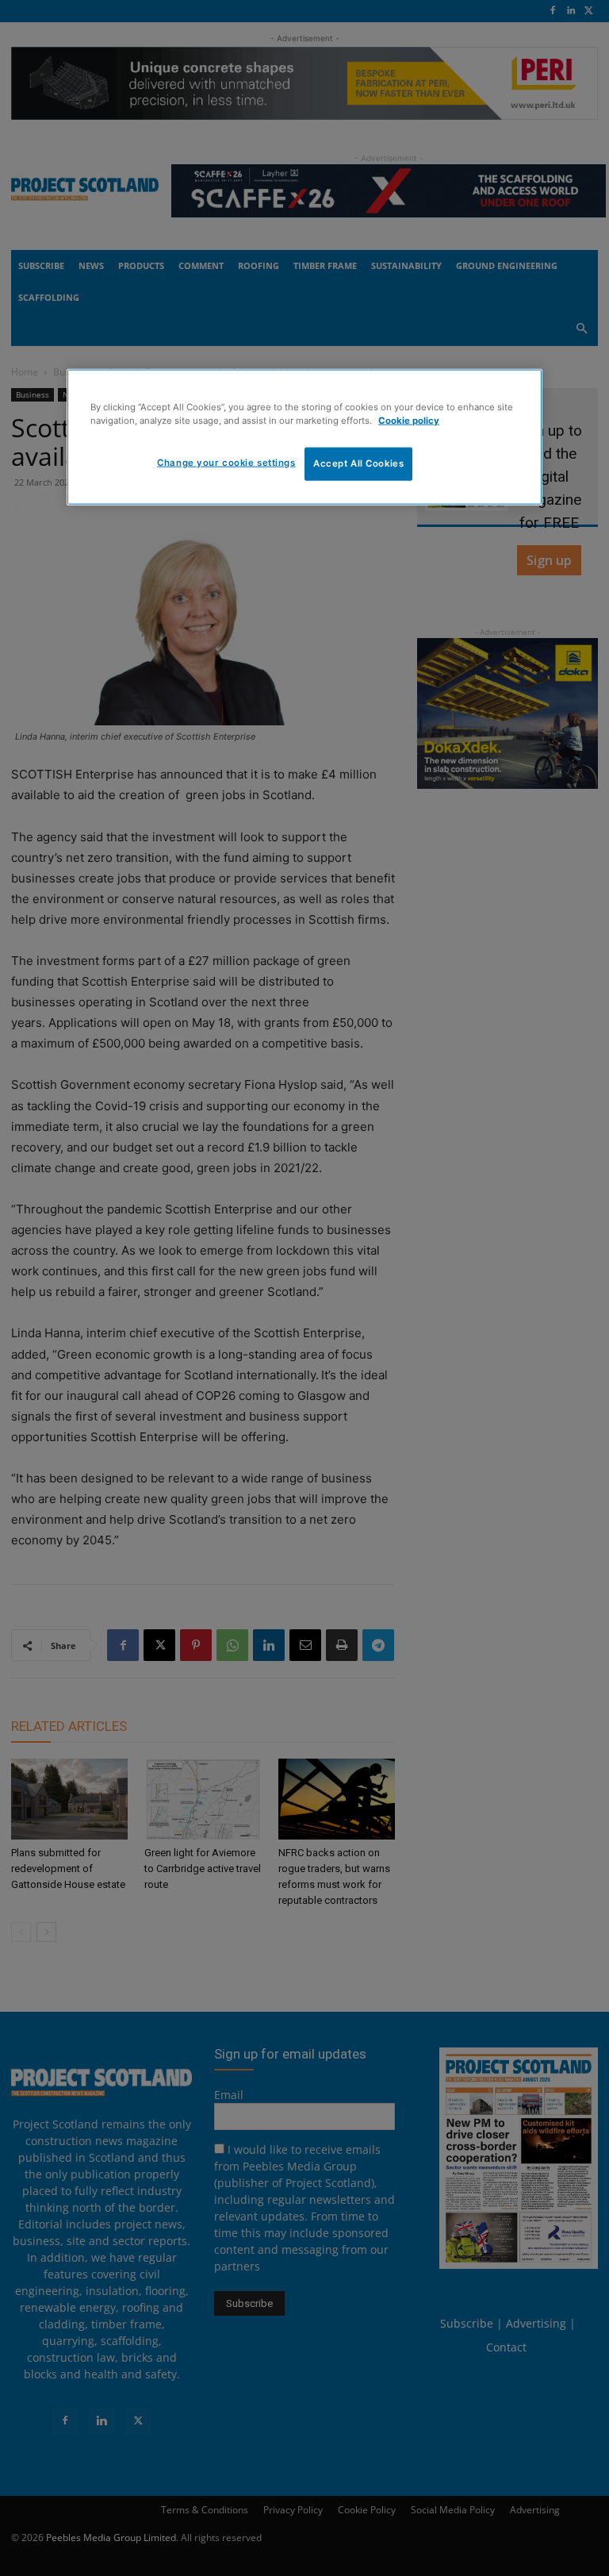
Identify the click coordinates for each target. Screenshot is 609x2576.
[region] (304, 437)
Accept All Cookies (358, 463)
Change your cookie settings (226, 463)
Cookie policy (409, 421)
